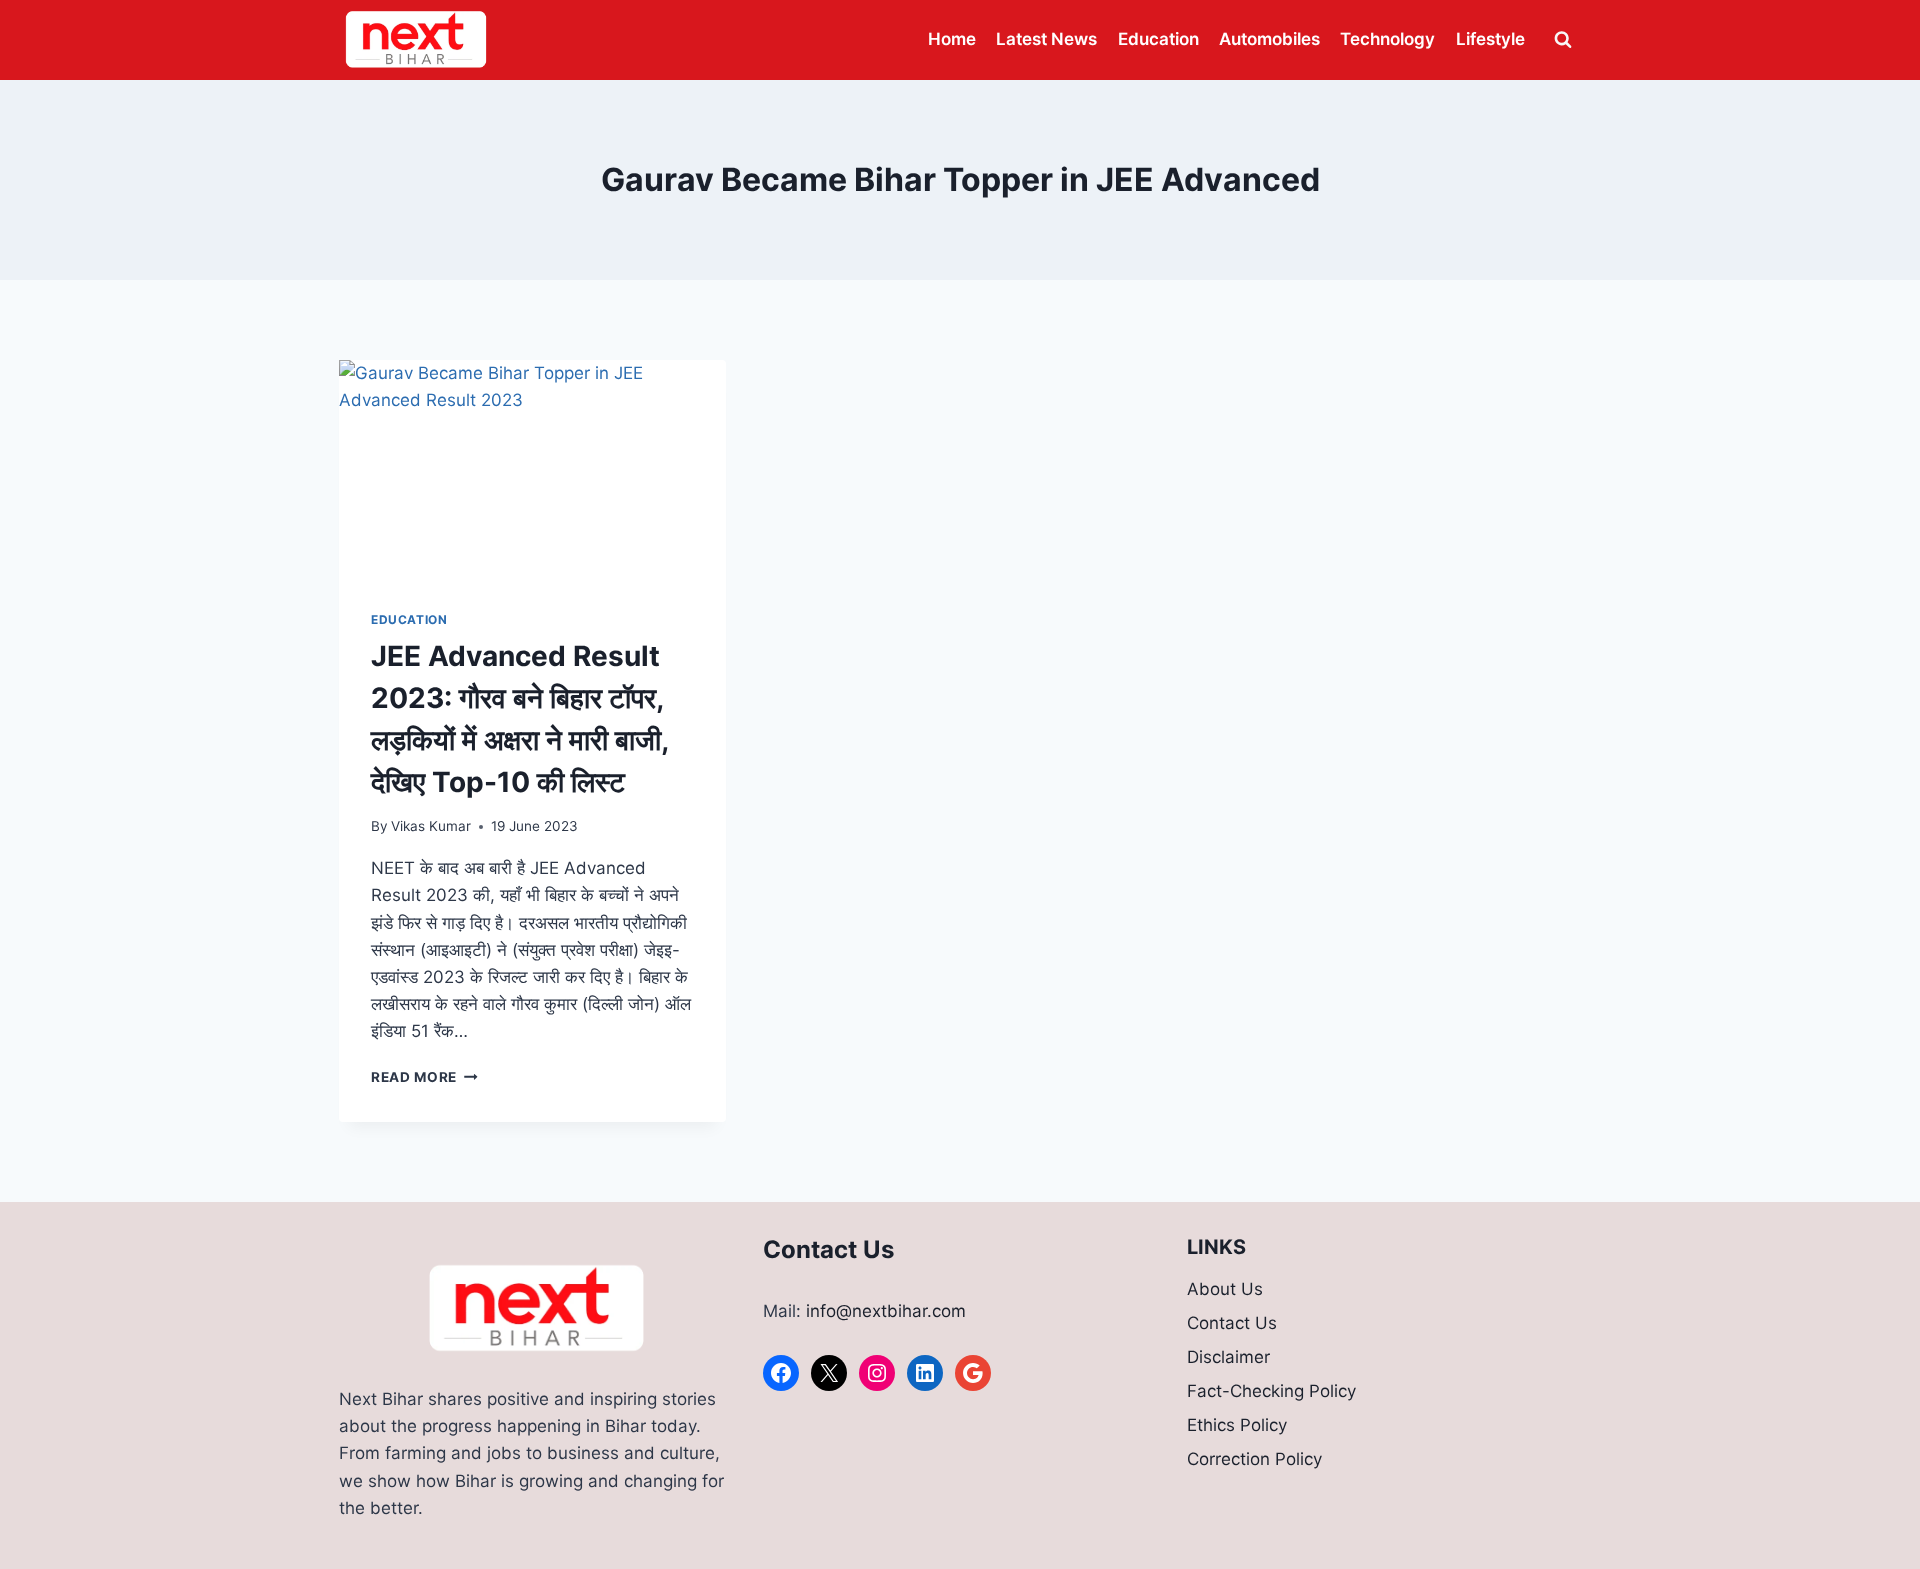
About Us (1225, 1289)
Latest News (1046, 39)
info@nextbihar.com (886, 1311)
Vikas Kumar (431, 826)
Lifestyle (1490, 39)
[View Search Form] (1563, 40)
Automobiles (1269, 39)
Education (1158, 39)
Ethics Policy (1237, 1425)
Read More (424, 1077)
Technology (1387, 39)
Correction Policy (1254, 1459)
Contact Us (1232, 1323)
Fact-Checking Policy (1271, 1391)
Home (952, 39)
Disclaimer (1228, 1357)
